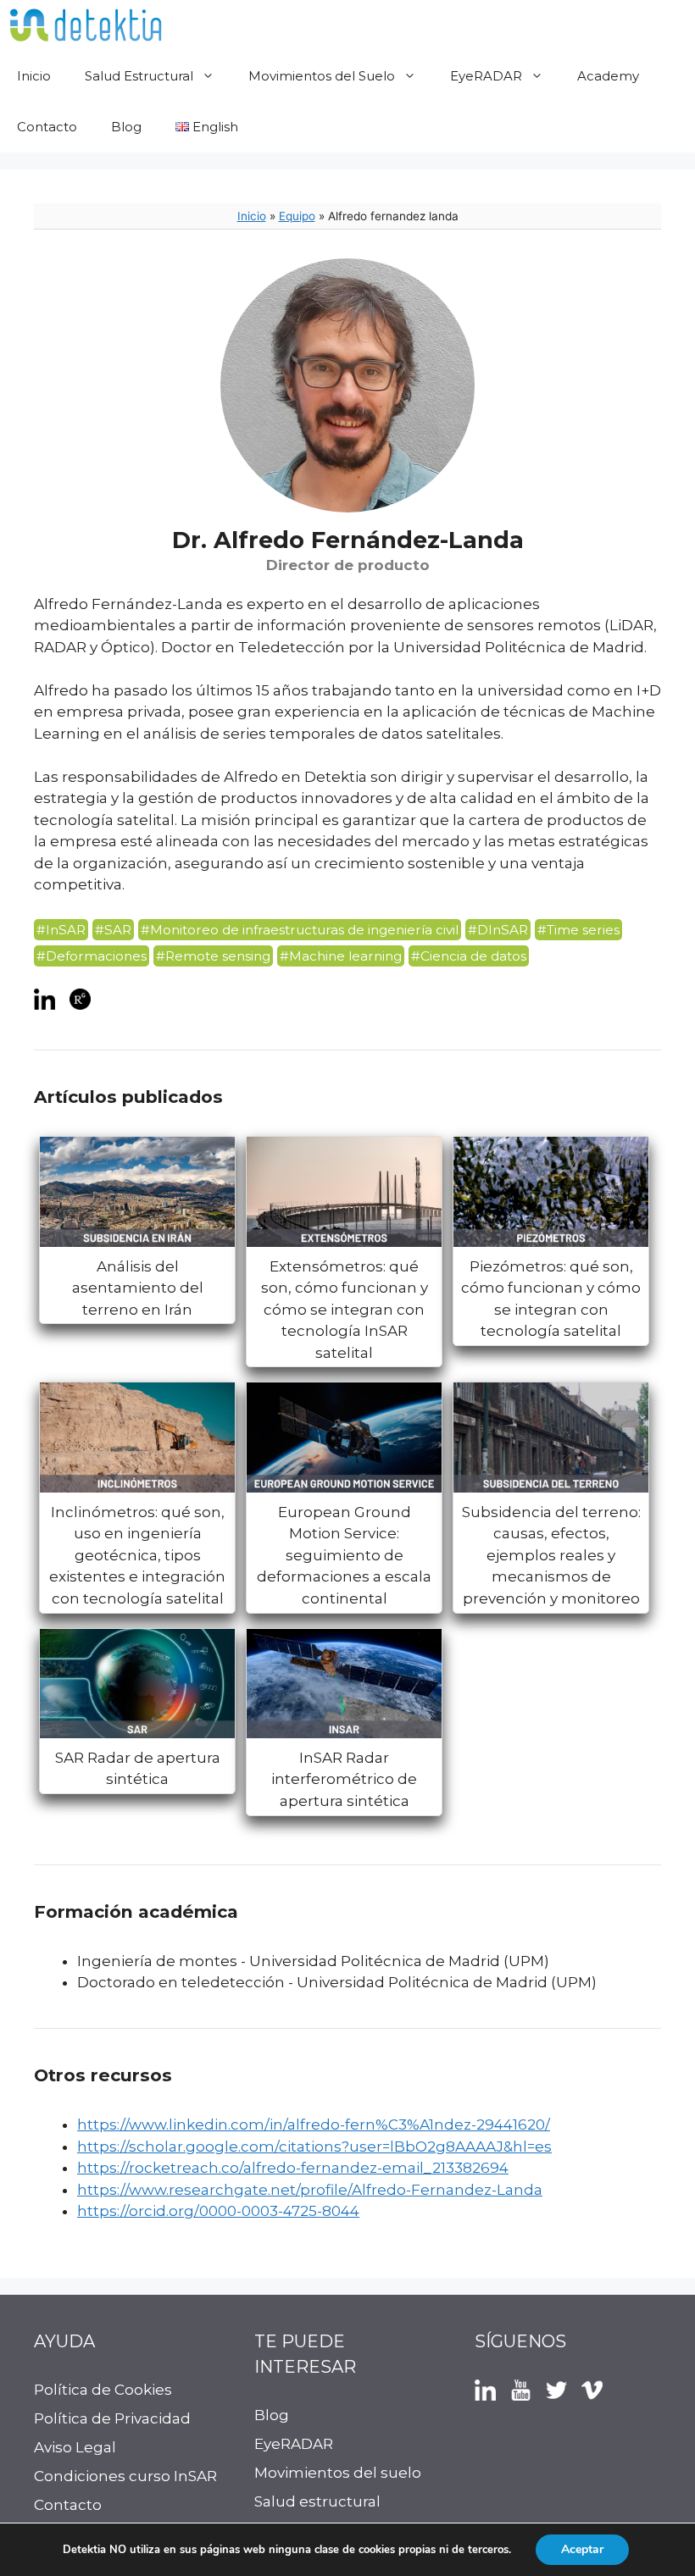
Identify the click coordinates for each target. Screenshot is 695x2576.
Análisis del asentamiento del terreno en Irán (138, 1288)
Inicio (34, 76)
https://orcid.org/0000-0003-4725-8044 (218, 2211)
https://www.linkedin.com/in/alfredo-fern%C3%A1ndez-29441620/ (314, 2125)
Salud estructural (317, 2501)
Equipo (297, 216)
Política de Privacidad (112, 2418)
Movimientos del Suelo (322, 76)
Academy (608, 76)
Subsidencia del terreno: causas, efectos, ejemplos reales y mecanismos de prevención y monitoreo (551, 1555)
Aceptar (582, 2549)
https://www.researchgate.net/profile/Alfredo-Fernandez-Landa (310, 2190)
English (214, 127)
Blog (126, 127)
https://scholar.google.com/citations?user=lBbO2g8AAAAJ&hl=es (314, 2147)
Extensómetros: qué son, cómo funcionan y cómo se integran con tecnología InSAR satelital (345, 1310)
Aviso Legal (75, 2447)
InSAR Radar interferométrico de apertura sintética (344, 1779)
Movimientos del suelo (338, 2473)
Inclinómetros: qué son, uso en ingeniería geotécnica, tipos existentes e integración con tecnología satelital (137, 1555)
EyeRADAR (486, 76)
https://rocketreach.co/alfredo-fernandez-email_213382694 (293, 2168)
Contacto (47, 127)
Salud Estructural (139, 76)
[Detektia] (86, 25)
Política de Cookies (103, 2390)
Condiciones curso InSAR (125, 2476)
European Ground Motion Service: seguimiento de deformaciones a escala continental (344, 1555)
